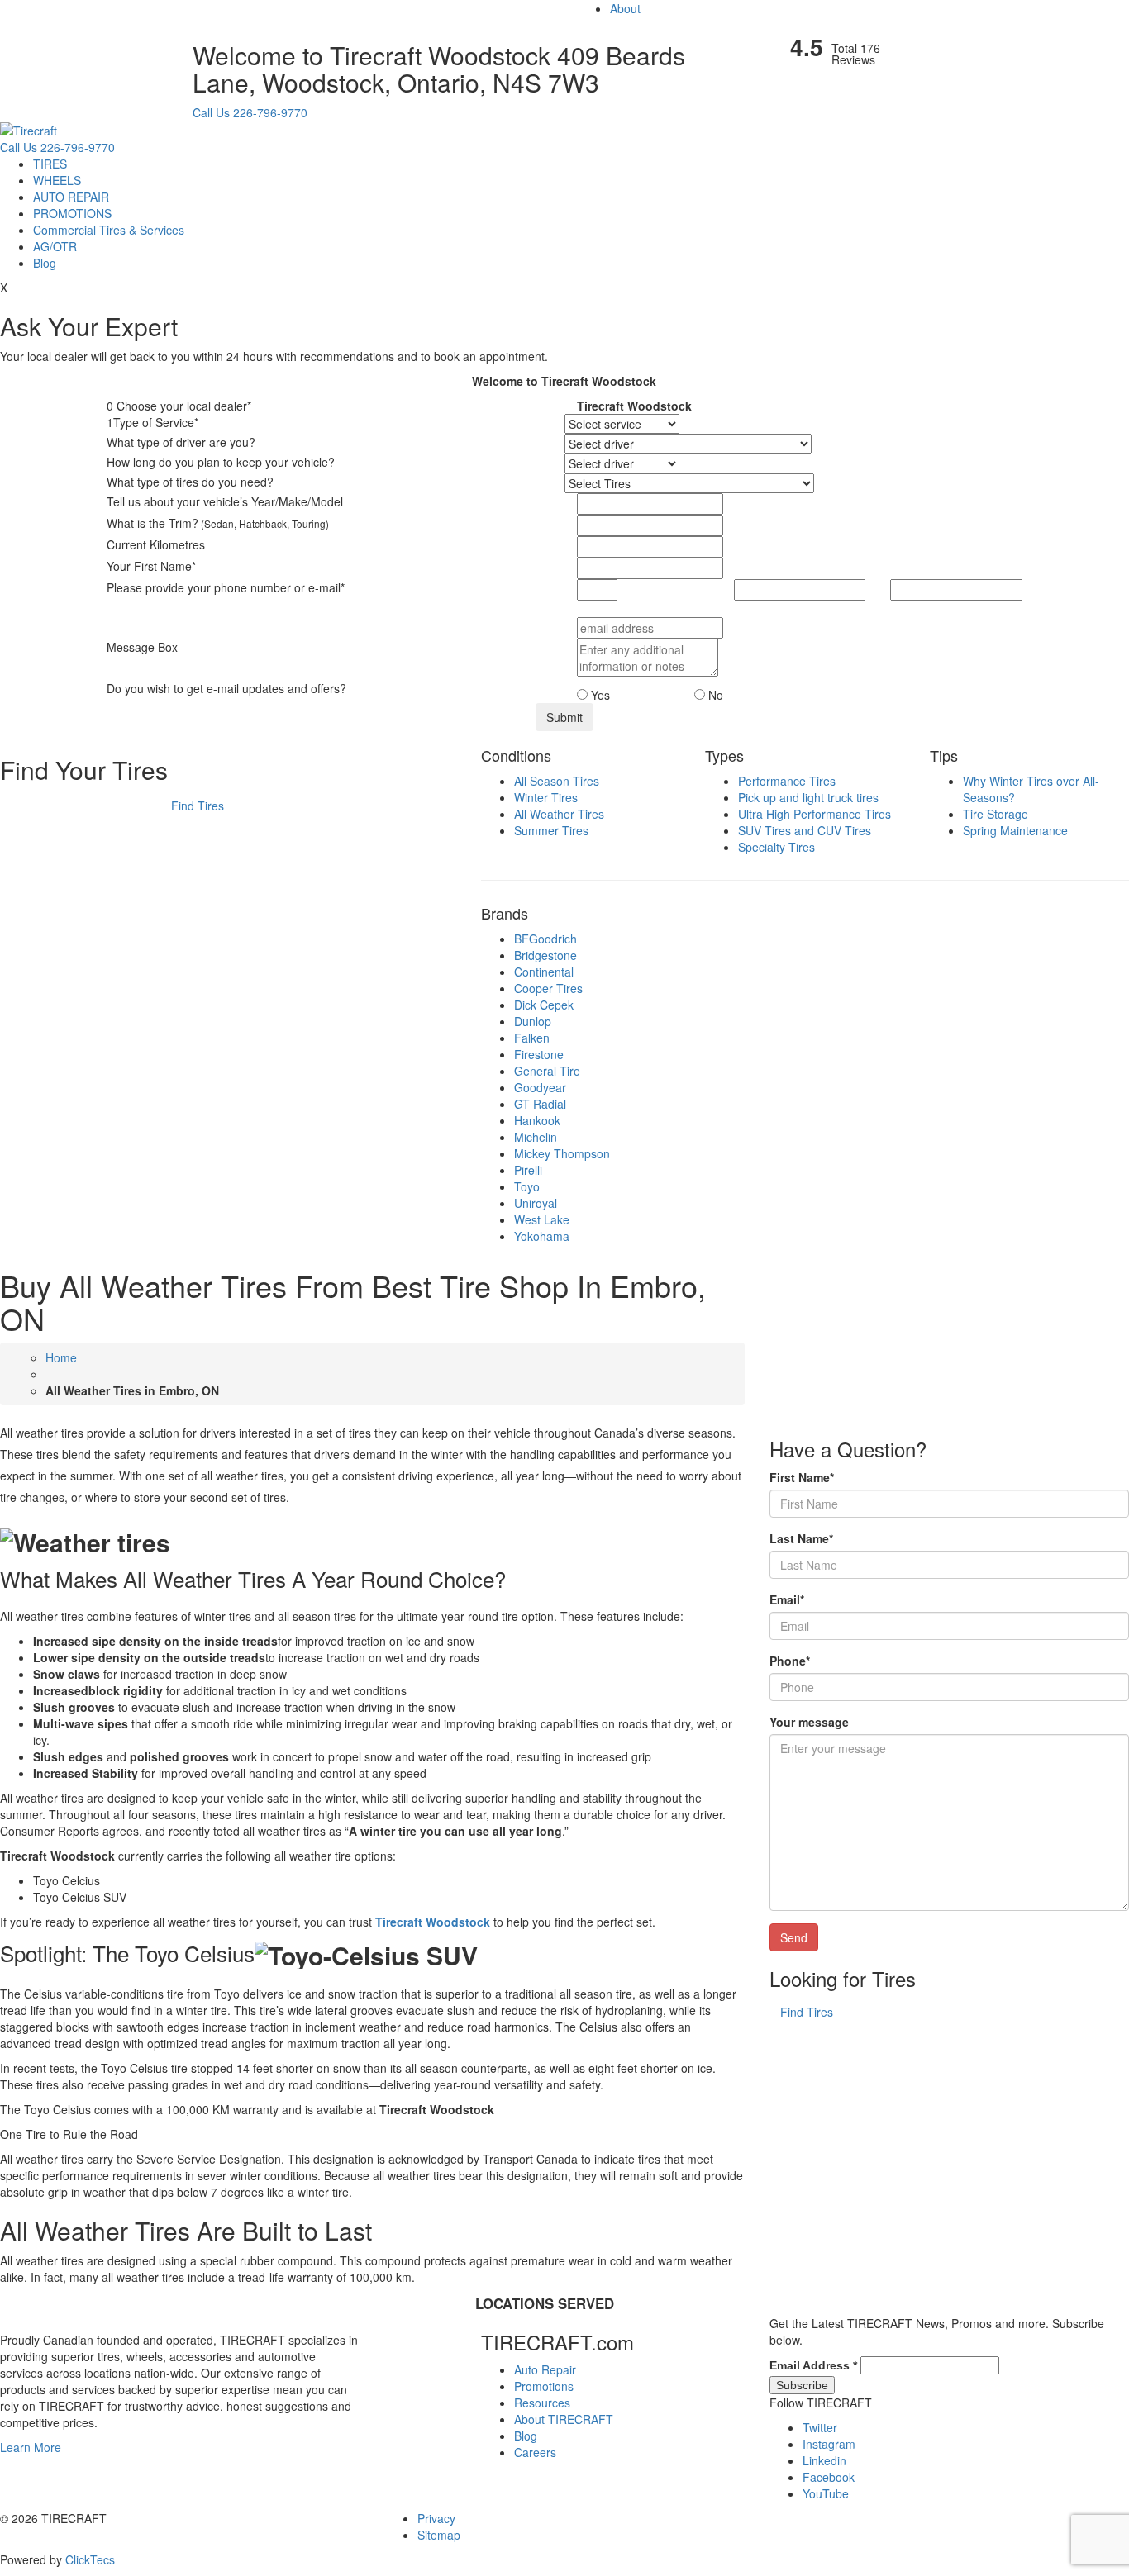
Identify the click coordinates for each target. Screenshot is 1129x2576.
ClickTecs (90, 2559)
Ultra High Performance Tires (815, 814)
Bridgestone (545, 955)
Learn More (31, 2447)
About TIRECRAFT (564, 2419)
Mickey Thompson (562, 1153)
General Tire (547, 1071)
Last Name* (801, 1538)
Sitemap (439, 2535)
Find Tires (198, 806)
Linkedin (824, 2460)
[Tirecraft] (29, 129)
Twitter (820, 2427)
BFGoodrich (545, 939)
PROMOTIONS (72, 213)
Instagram (829, 2444)
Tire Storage (996, 814)
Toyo (527, 1186)
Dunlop (533, 1021)
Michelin (536, 1137)
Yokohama (542, 1236)
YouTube (826, 2493)
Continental (544, 972)
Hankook (537, 1120)
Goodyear (540, 1087)
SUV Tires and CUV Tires (805, 830)
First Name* (802, 1477)
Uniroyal (536, 1203)
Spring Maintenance (1015, 830)
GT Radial (540, 1104)
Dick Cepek (544, 1005)
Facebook (829, 2477)
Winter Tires (546, 797)
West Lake (542, 1219)
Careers (535, 2452)
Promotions (544, 2386)
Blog (45, 263)
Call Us (211, 112)
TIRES (50, 164)
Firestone (539, 1054)
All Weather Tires (559, 814)
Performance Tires (787, 781)
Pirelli (528, 1170)
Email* (787, 1599)
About (625, 8)
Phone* (790, 1661)
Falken (532, 1038)
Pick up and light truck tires (808, 797)
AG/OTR (55, 246)
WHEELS (57, 180)
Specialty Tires (776, 847)
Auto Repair (545, 2369)
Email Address (813, 2365)
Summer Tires (551, 830)
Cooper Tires (548, 988)
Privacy (436, 2518)
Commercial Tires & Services (109, 230)
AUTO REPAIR (71, 197)
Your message (809, 1722)
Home (61, 1357)
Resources (542, 2403)
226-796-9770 (270, 112)
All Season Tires (557, 781)
